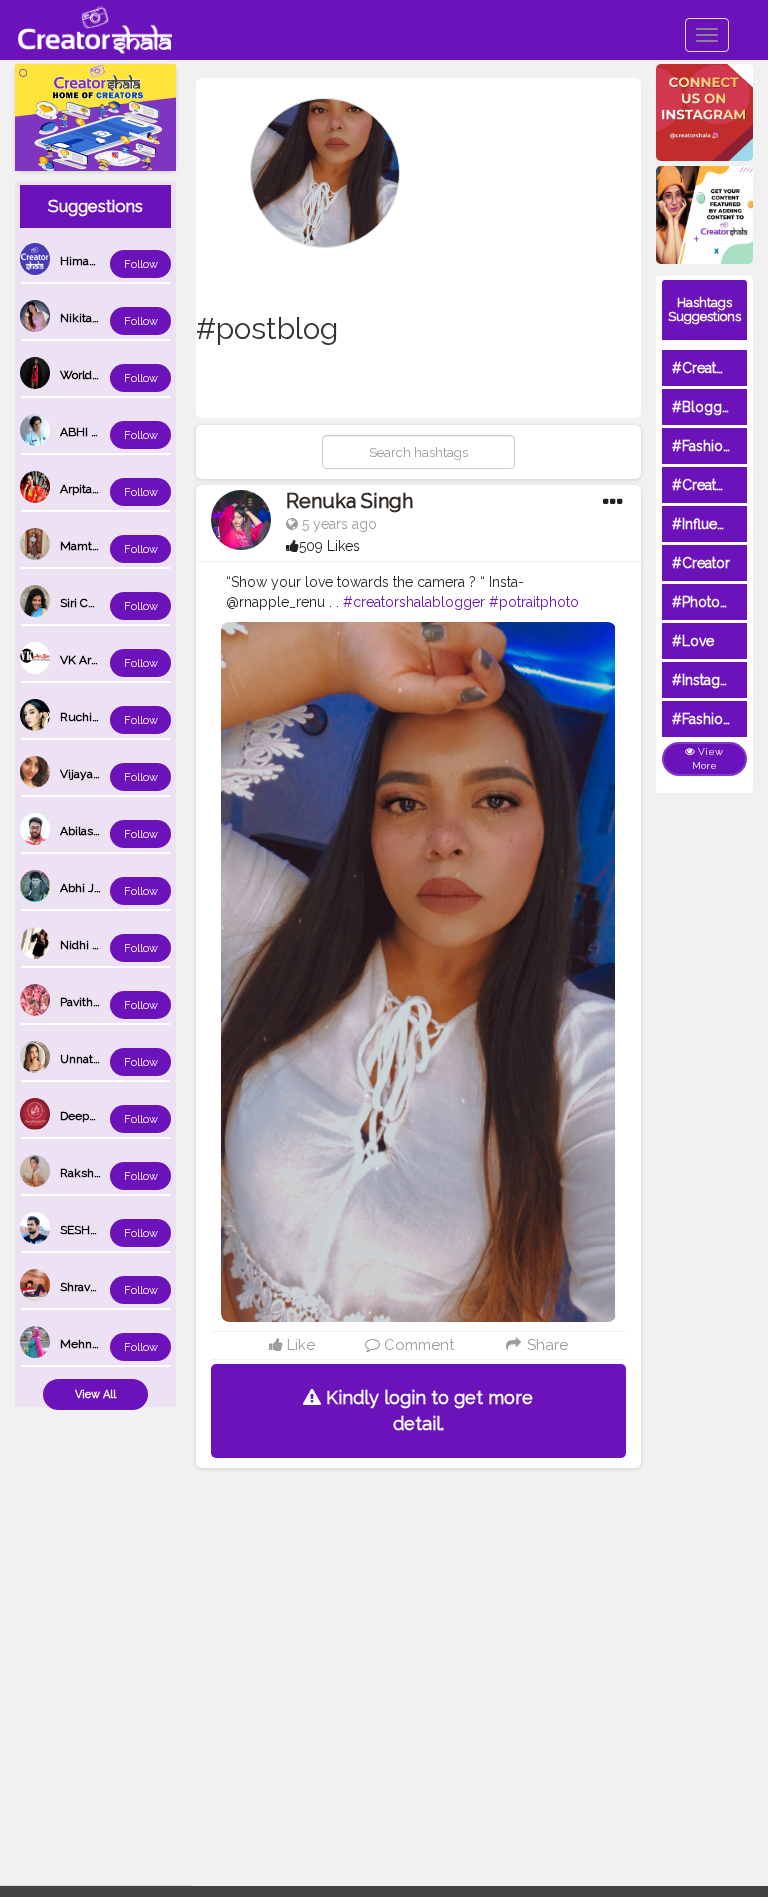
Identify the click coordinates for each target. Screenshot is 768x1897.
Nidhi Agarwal (98, 945)
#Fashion (701, 446)
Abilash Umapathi (108, 831)
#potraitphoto (534, 602)
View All (95, 1394)
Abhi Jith (84, 888)
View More (708, 758)
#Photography (719, 602)
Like (299, 1345)
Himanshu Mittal (105, 261)
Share (545, 1345)
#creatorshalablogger (414, 602)
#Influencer (709, 524)
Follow (141, 264)
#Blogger (703, 407)
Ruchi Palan (92, 717)
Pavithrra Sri (92, 1002)
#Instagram (708, 680)
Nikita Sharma (98, 318)
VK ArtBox (87, 660)
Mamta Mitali (95, 546)
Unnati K (83, 1059)
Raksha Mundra (103, 1173)
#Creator (701, 563)
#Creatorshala (717, 368)
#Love (693, 641)
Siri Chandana (97, 603)
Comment (417, 1345)
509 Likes (329, 546)
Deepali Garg (95, 1116)
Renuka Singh (349, 501)
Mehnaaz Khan (101, 1344)
